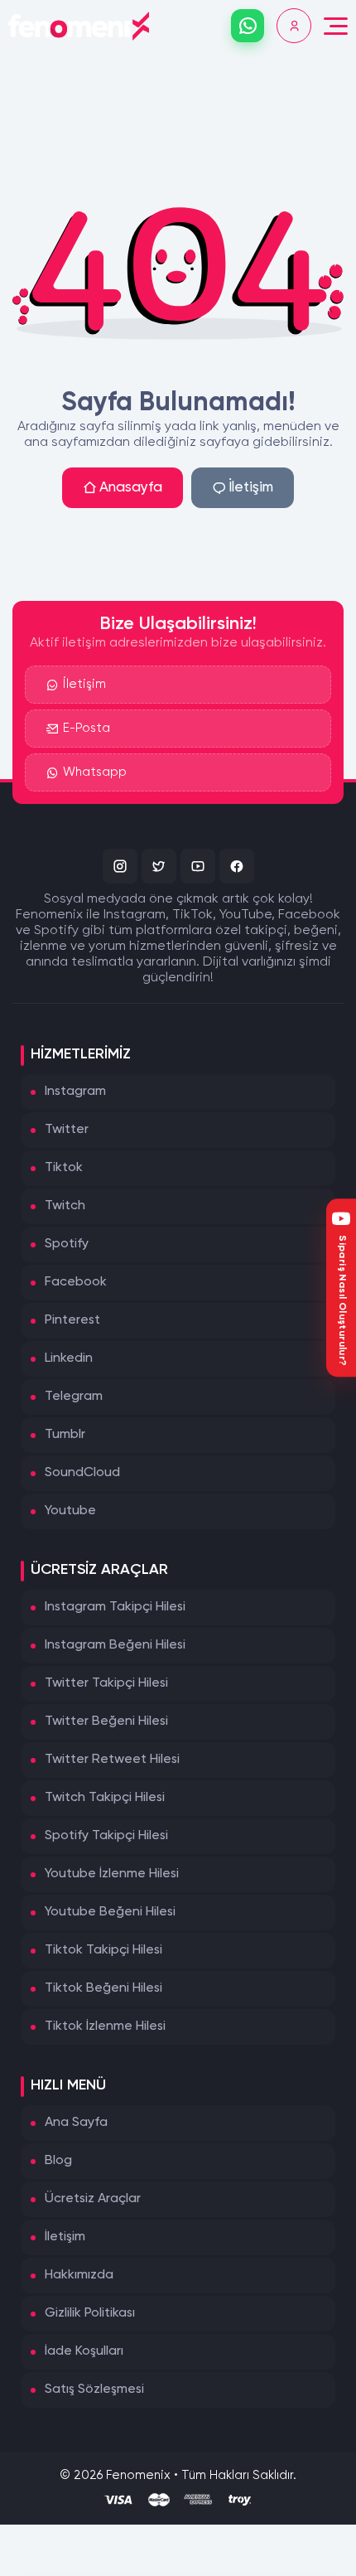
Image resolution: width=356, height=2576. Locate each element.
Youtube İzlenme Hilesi (112, 1874)
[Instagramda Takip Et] (120, 866)
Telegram (74, 1397)
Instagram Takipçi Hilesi (115, 1607)
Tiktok (64, 1168)
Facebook (76, 1282)
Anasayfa (131, 488)
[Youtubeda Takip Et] (198, 866)
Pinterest (72, 1320)
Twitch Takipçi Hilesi (105, 1798)
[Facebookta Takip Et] (237, 866)
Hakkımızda (79, 2275)
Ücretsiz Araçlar (93, 2199)
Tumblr (65, 1435)
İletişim (251, 488)
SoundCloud (82, 1473)
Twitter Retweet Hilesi (112, 1760)
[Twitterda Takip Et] (159, 866)
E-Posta (87, 728)
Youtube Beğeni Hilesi (110, 1912)
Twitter (67, 1130)
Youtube (70, 1511)
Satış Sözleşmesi (94, 2390)
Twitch (65, 1206)
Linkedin (69, 1358)
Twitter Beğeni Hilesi (106, 1721)
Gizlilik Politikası (90, 2313)
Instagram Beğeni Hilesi (115, 1645)
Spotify (67, 1244)
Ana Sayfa (76, 2123)
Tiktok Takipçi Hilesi (103, 1950)
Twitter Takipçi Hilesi (106, 1683)
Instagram (75, 1092)
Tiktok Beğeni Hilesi (103, 1988)
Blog (58, 2161)
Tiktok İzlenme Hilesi (105, 2026)
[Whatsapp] (248, 26)
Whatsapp (95, 772)
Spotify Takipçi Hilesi (106, 1836)
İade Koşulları (84, 2351)
